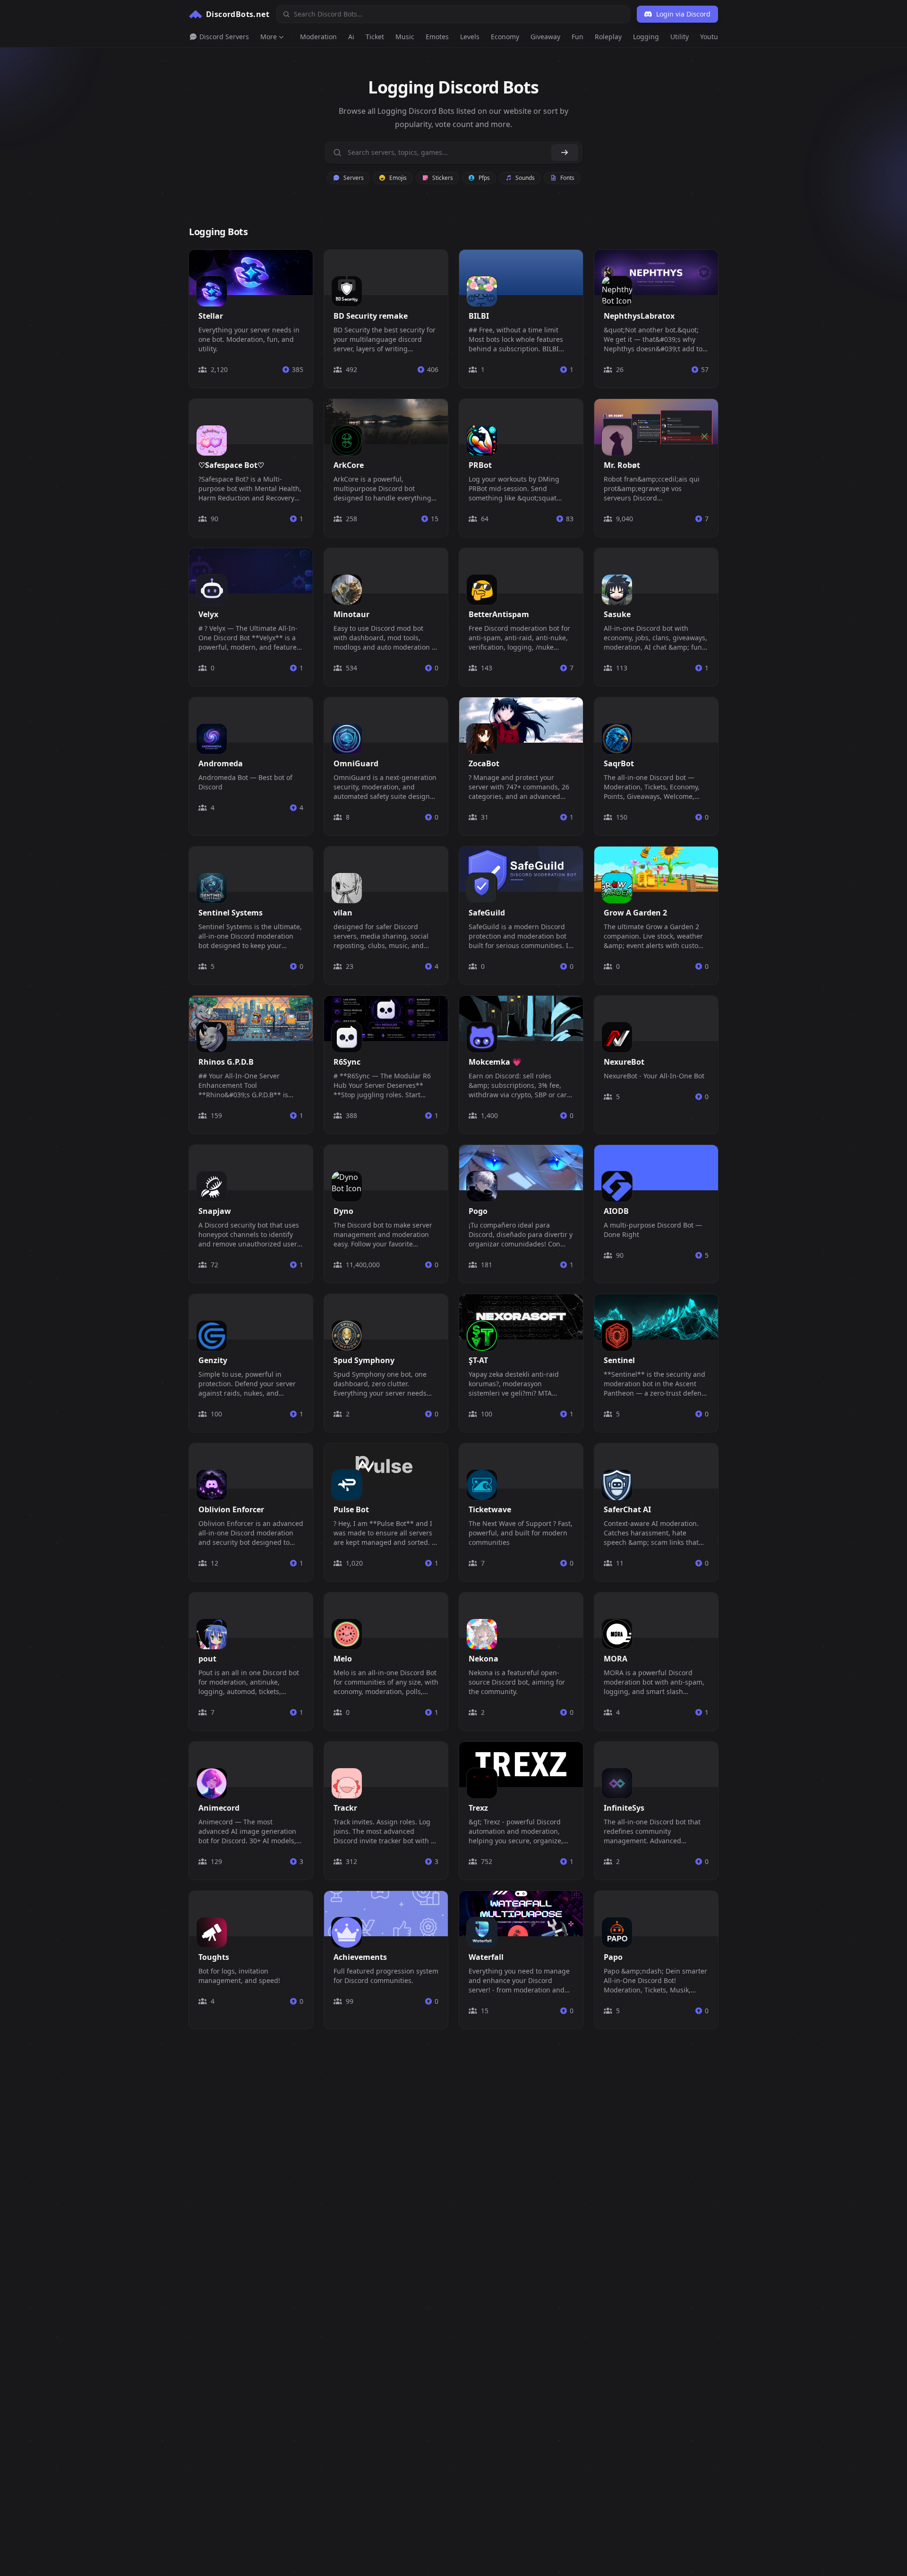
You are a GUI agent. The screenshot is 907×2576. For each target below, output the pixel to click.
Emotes (437, 37)
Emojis (397, 178)
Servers (353, 178)
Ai (351, 37)
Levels (470, 37)
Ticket (375, 37)
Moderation (318, 37)
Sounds (524, 178)
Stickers (442, 178)
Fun (578, 37)
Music (405, 37)
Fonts (567, 178)
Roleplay (608, 37)
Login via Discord (683, 14)
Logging (646, 37)
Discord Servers (223, 37)
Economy (505, 37)
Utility (680, 37)
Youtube (713, 37)
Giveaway (545, 37)
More (269, 37)
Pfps (483, 178)
